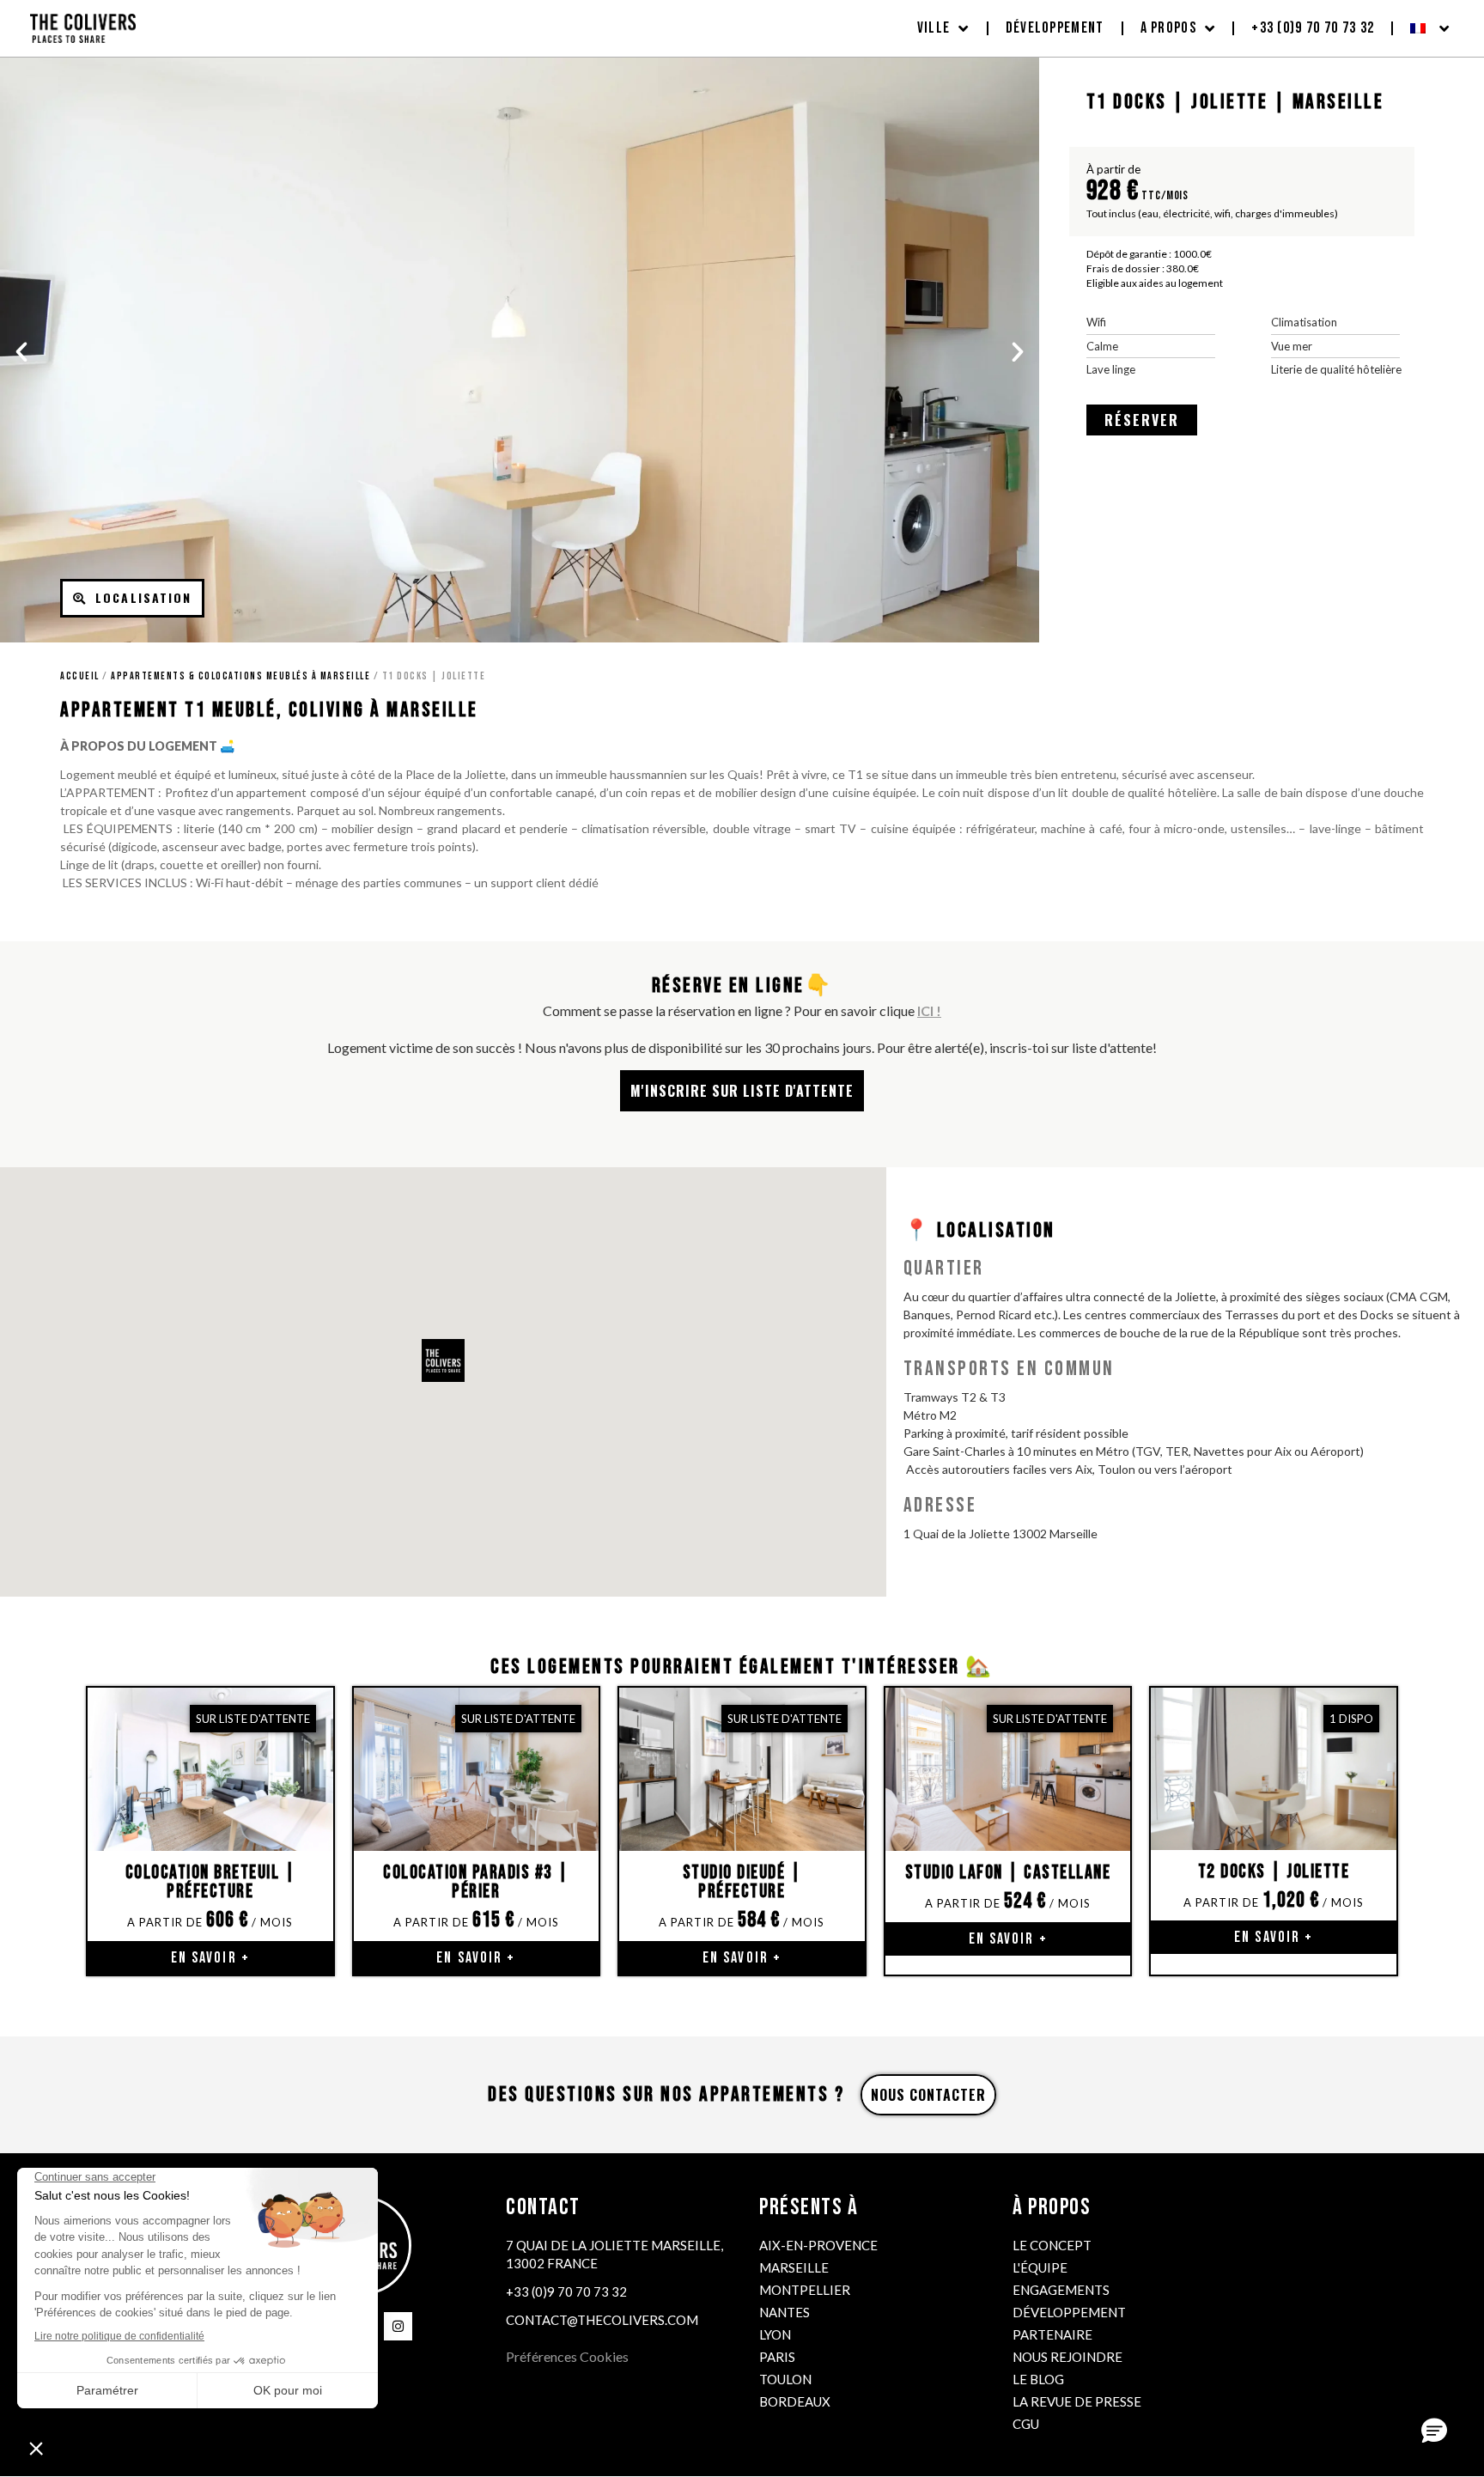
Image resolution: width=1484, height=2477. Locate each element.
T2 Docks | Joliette (1274, 1872)
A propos (1168, 28)
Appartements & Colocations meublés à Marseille (240, 676)
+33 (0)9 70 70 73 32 (1313, 28)
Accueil (80, 676)
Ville (934, 28)
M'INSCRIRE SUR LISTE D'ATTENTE (742, 1091)
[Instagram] (398, 2326)
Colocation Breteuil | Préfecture (211, 1882)
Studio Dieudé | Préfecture (742, 1882)
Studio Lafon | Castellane (1008, 1873)
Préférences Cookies (567, 2356)
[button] (21, 352)
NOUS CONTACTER (928, 2095)
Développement (1055, 28)
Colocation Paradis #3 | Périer (476, 1882)
